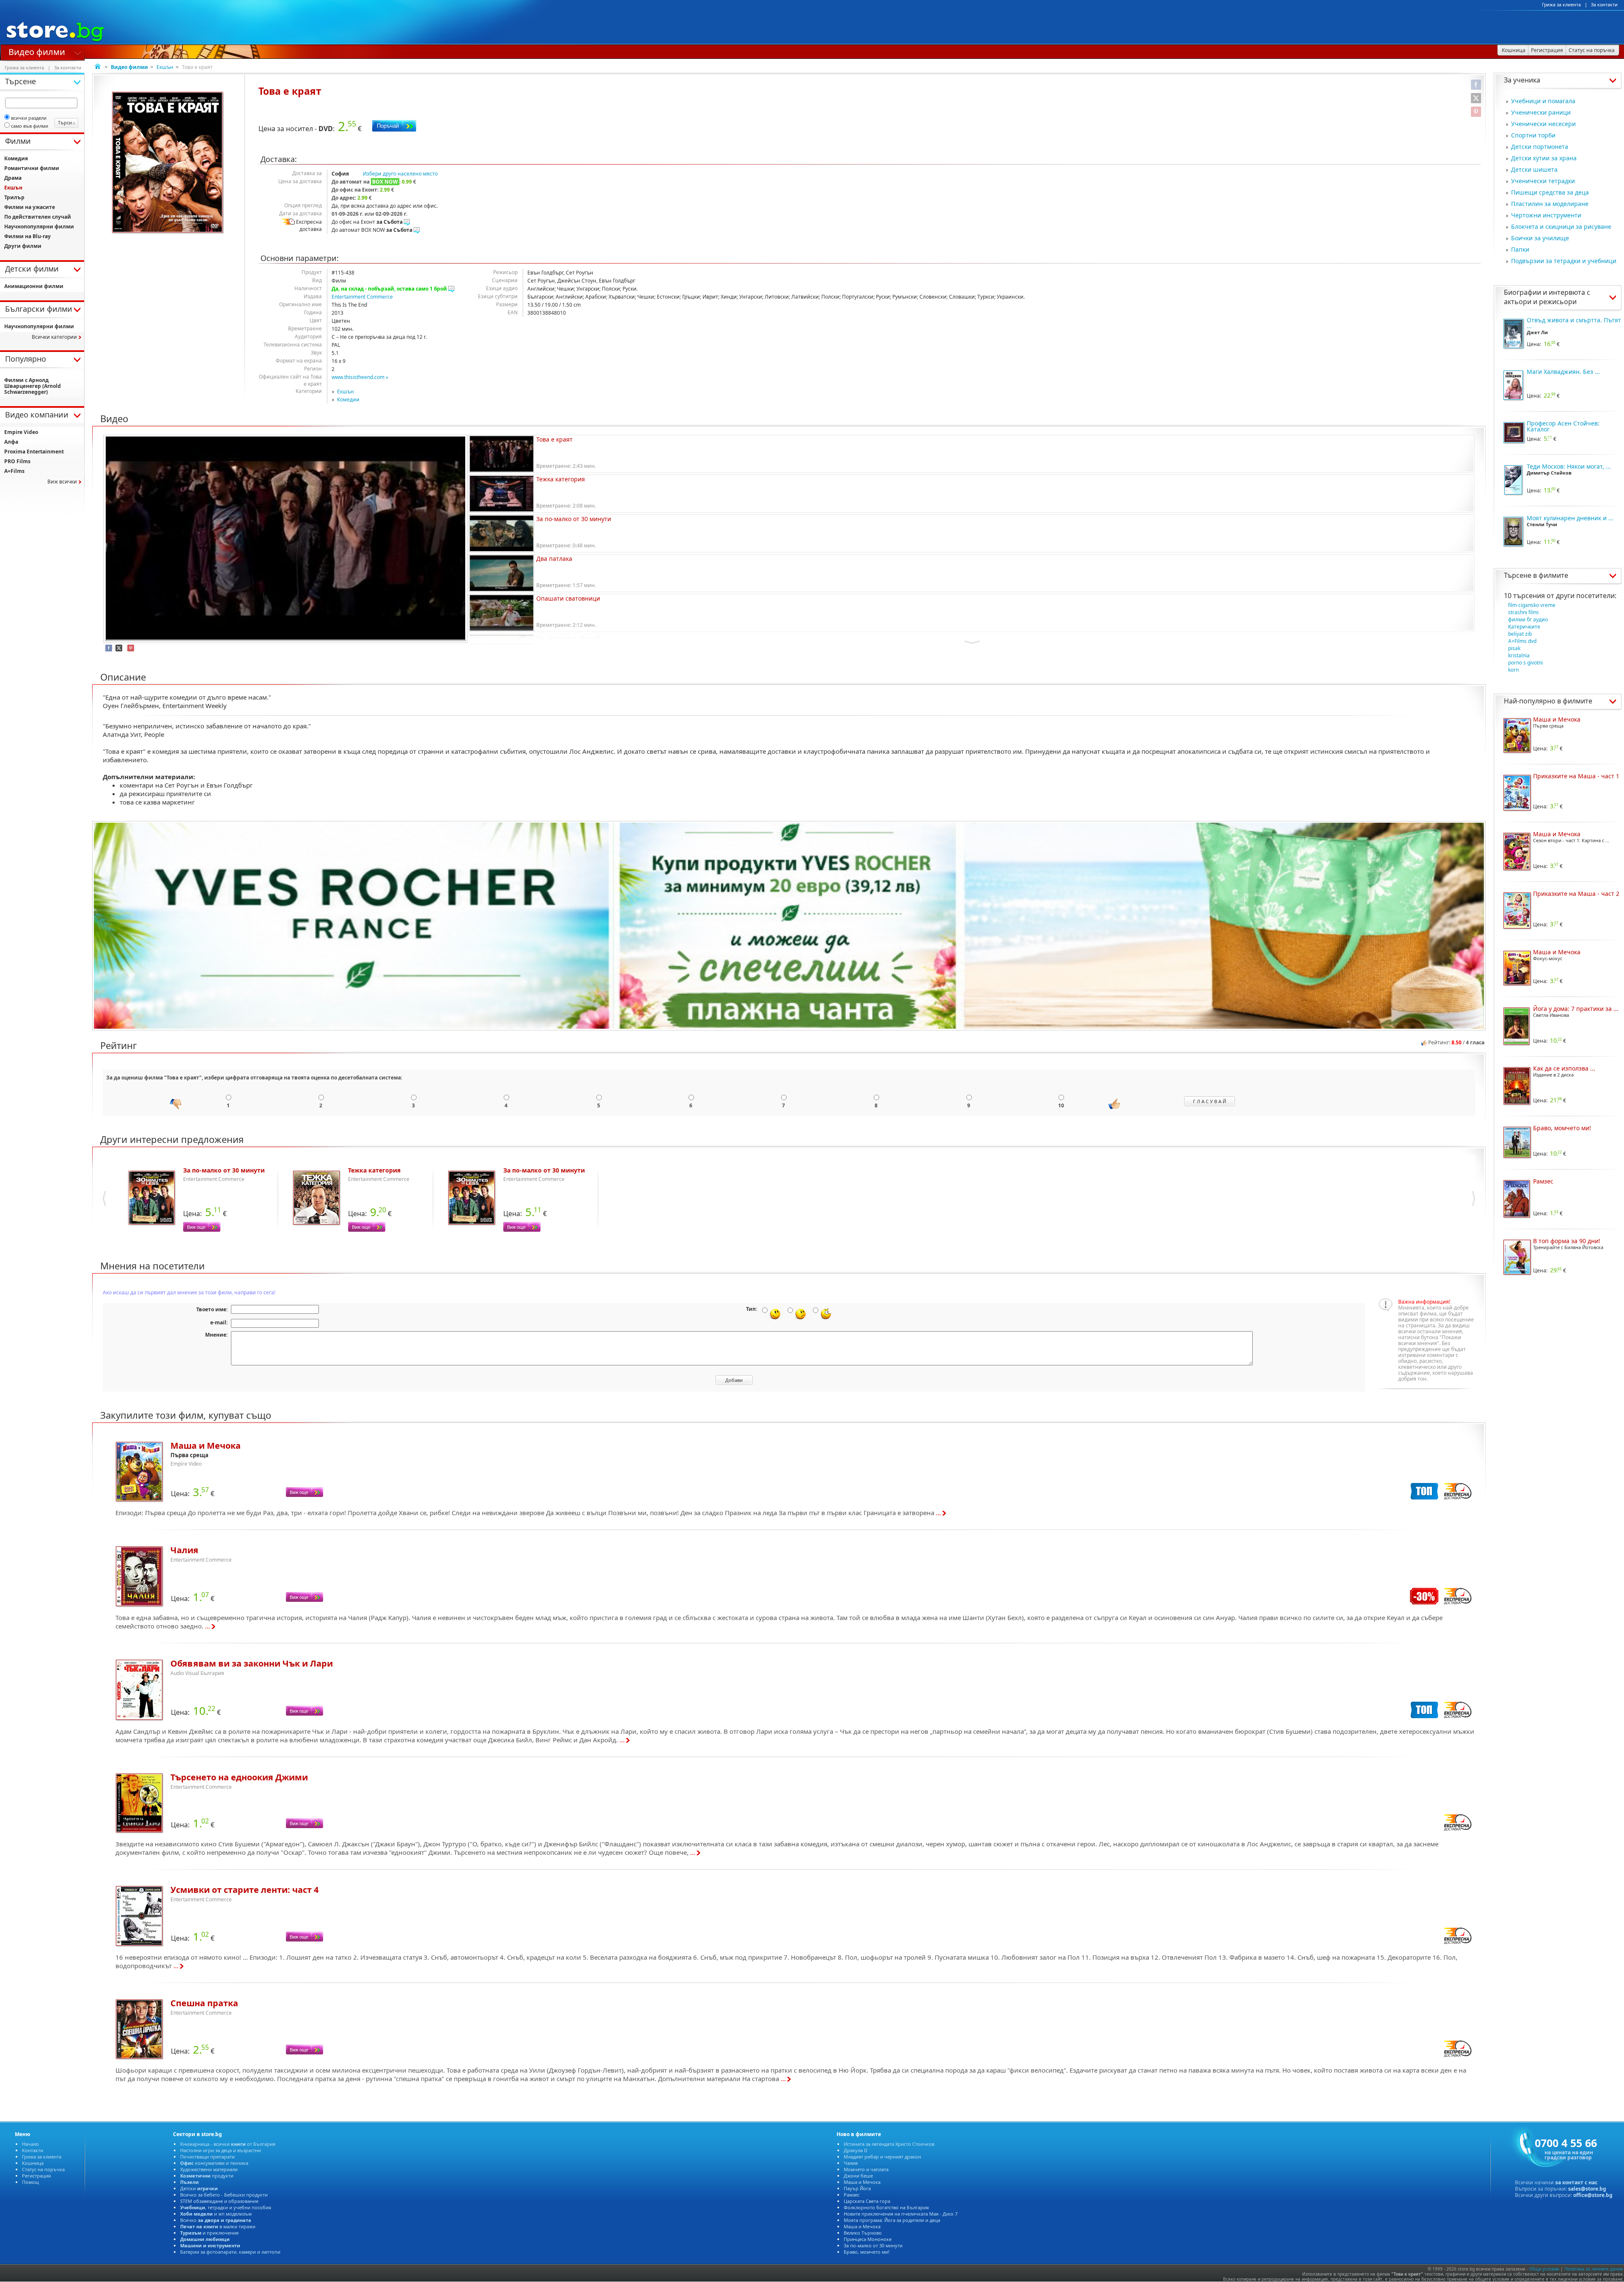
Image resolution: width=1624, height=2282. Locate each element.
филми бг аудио (1528, 619)
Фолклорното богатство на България (886, 2207)
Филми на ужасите (30, 207)
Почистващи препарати (207, 2157)
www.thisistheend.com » (360, 377)
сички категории (54, 337)
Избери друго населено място (400, 174)
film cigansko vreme (1532, 605)
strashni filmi (1523, 612)
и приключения (209, 2233)
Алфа (11, 442)
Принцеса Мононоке (868, 2239)
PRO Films (17, 461)
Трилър (14, 197)
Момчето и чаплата (866, 2169)
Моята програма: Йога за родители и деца (892, 2220)
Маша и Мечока (862, 2182)
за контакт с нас (1576, 2182)
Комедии (348, 400)
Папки (1520, 249)
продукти (207, 2176)
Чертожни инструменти (1546, 215)
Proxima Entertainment (34, 452)
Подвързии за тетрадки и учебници (1564, 261)
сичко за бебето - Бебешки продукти (224, 2195)
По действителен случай (38, 217)
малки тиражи (218, 2226)
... (938, 1513)
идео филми (37, 51)
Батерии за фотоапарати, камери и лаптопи (230, 2252)
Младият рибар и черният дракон (882, 2157)
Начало (30, 2144)
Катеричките (1524, 627)
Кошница (33, 2163)
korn (1513, 670)
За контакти (1604, 5)
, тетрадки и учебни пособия (226, 2207)
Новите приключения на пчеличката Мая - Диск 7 (901, 2214)
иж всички (62, 482)
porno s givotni (1525, 663)
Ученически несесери (1543, 124)
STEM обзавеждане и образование (219, 2201)
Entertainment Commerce (362, 297)
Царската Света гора (867, 2201)
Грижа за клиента (1561, 5)
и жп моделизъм (216, 2214)
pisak (1514, 648)
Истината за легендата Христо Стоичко (889, 2144)
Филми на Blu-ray (27, 236)
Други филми (23, 246)
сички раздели (29, 118)
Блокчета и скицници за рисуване (1561, 227)
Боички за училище (1540, 238)
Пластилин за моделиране (1550, 204)
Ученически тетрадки (1543, 181)
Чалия (851, 2163)
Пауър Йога (857, 2188)
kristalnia (1519, 655)
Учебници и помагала (1543, 101)
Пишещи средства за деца (1550, 192)
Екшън (165, 67)
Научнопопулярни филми (39, 227)
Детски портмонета (1540, 147)
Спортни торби (1533, 135)
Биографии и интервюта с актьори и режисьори (1547, 297)
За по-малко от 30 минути (873, 2245)
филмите (1553, 575)
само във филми (30, 126)
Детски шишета (1534, 169)
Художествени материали (209, 2169)
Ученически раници (1541, 112)
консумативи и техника (214, 2163)
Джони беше (858, 2176)
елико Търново (863, 2233)
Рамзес (852, 2195)
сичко (216, 2220)
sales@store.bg (1587, 2189)
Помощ (30, 2182)
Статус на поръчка (43, 2169)
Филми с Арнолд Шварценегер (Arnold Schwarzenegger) (33, 386)
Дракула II (856, 2150)
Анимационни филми (34, 286)
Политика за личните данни (1594, 2269)
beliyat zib (1520, 634)
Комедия (16, 158)
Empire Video (21, 432)
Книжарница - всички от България (228, 2144)
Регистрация (36, 2176)
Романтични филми (32, 168)
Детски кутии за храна (1544, 158)
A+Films (14, 471)
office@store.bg (1593, 2195)
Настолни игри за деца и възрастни (221, 2150)
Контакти (33, 2150)
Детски (199, 2188)
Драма (13, 178)
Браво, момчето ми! (867, 2252)
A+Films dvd (1522, 641)
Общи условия (1544, 2269)
